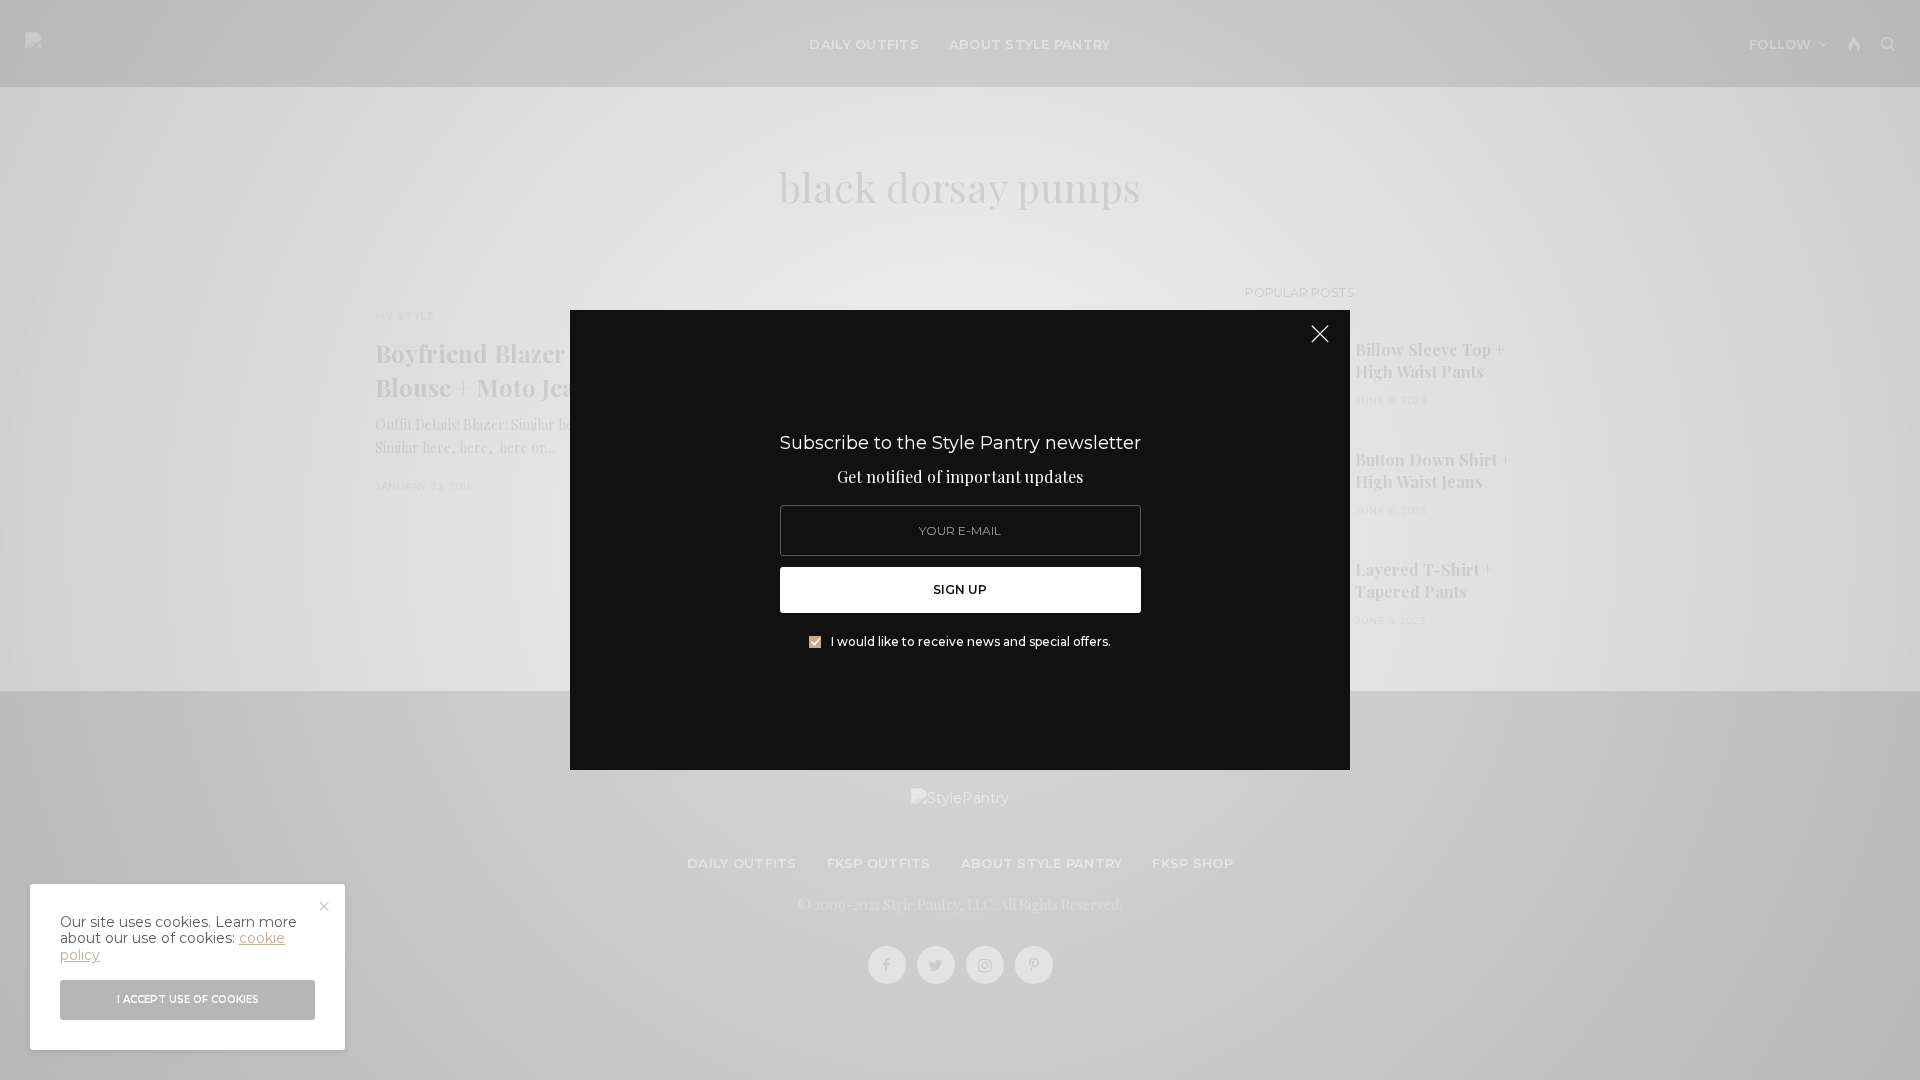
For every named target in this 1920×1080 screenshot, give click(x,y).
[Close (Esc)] (1320, 342)
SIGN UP (960, 589)
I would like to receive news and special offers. (971, 642)
